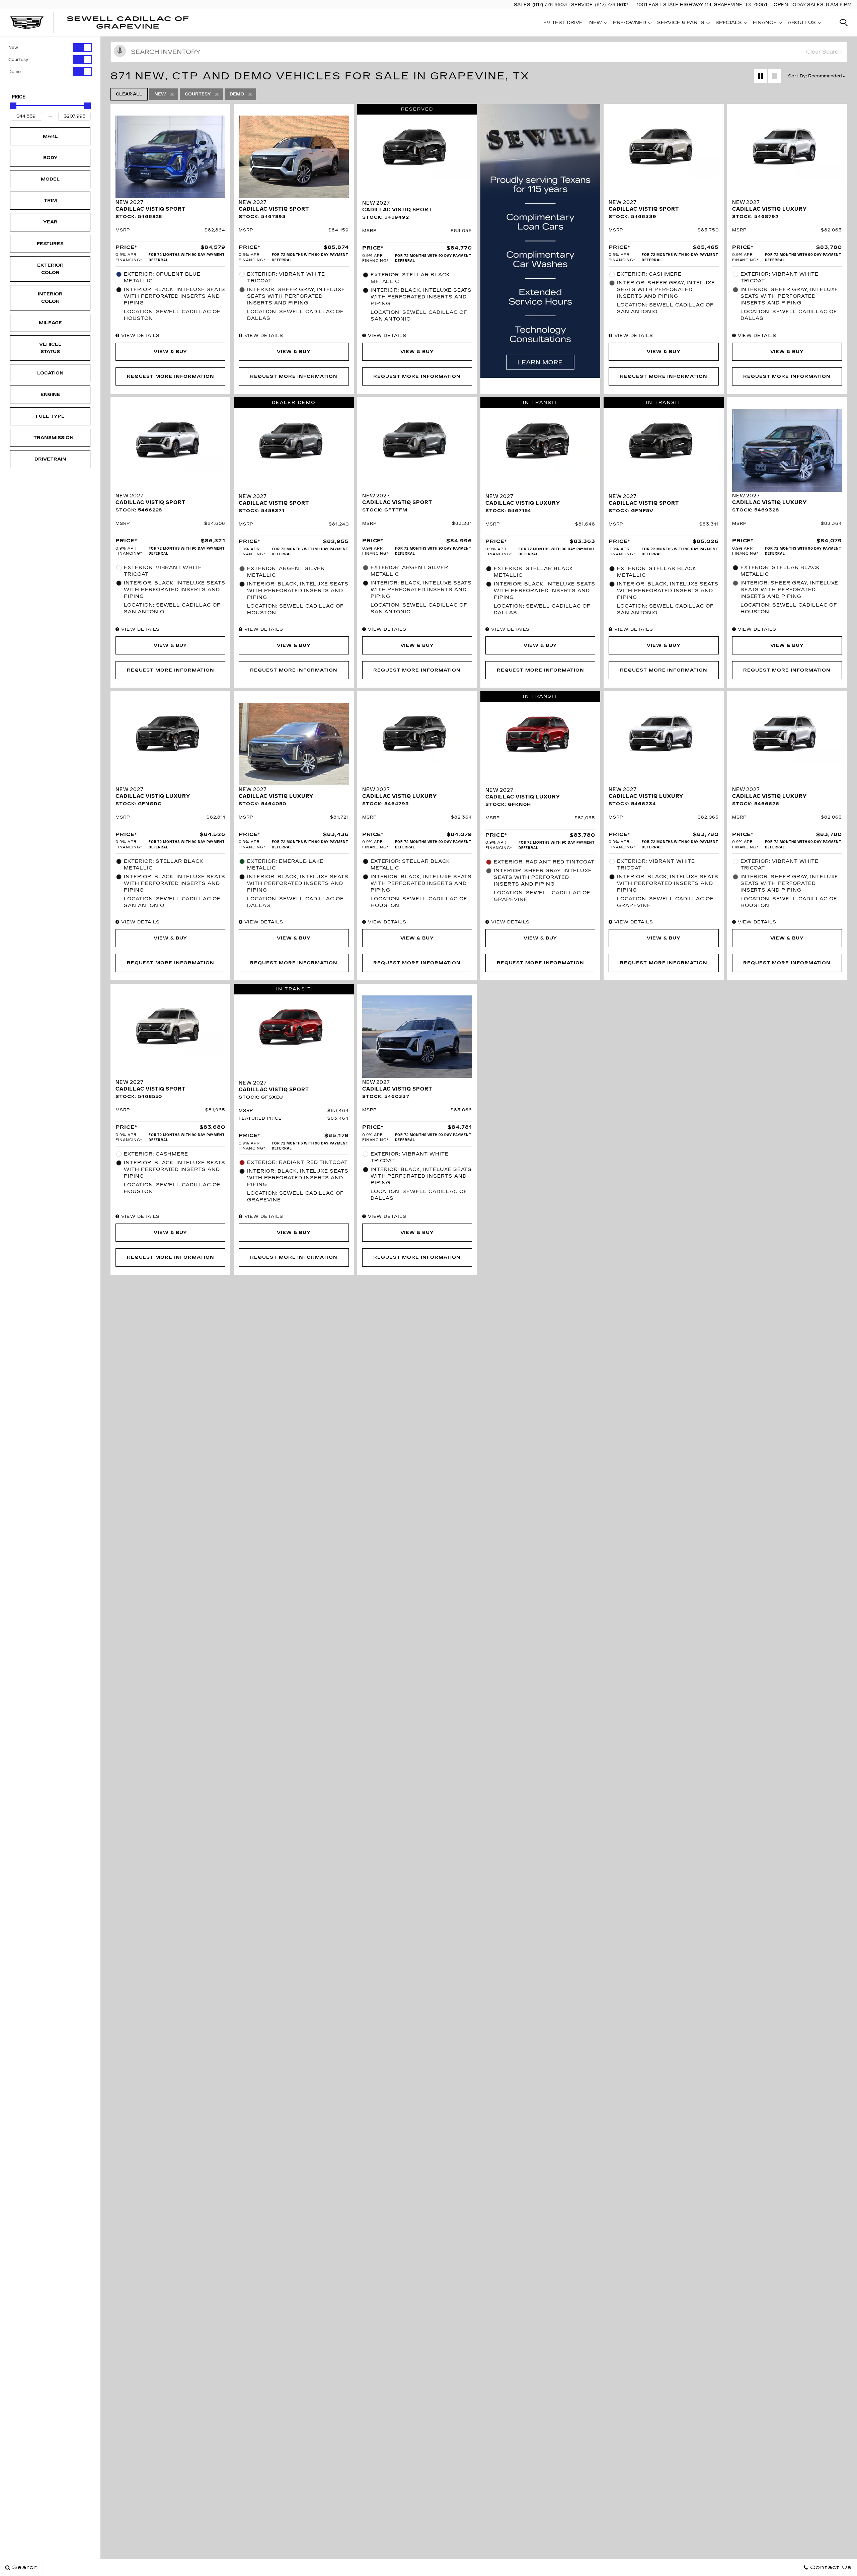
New (13, 48)
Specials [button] (728, 24)
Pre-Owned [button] (629, 24)
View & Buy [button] (171, 352)
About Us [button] (802, 24)
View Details (140, 336)
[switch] (50, 48)
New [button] (597, 24)
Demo (15, 72)
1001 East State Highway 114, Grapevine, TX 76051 (702, 5)
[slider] (13, 106)
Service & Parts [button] (681, 24)
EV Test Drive (563, 23)
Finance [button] (765, 24)
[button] (844, 23)
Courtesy (18, 60)
